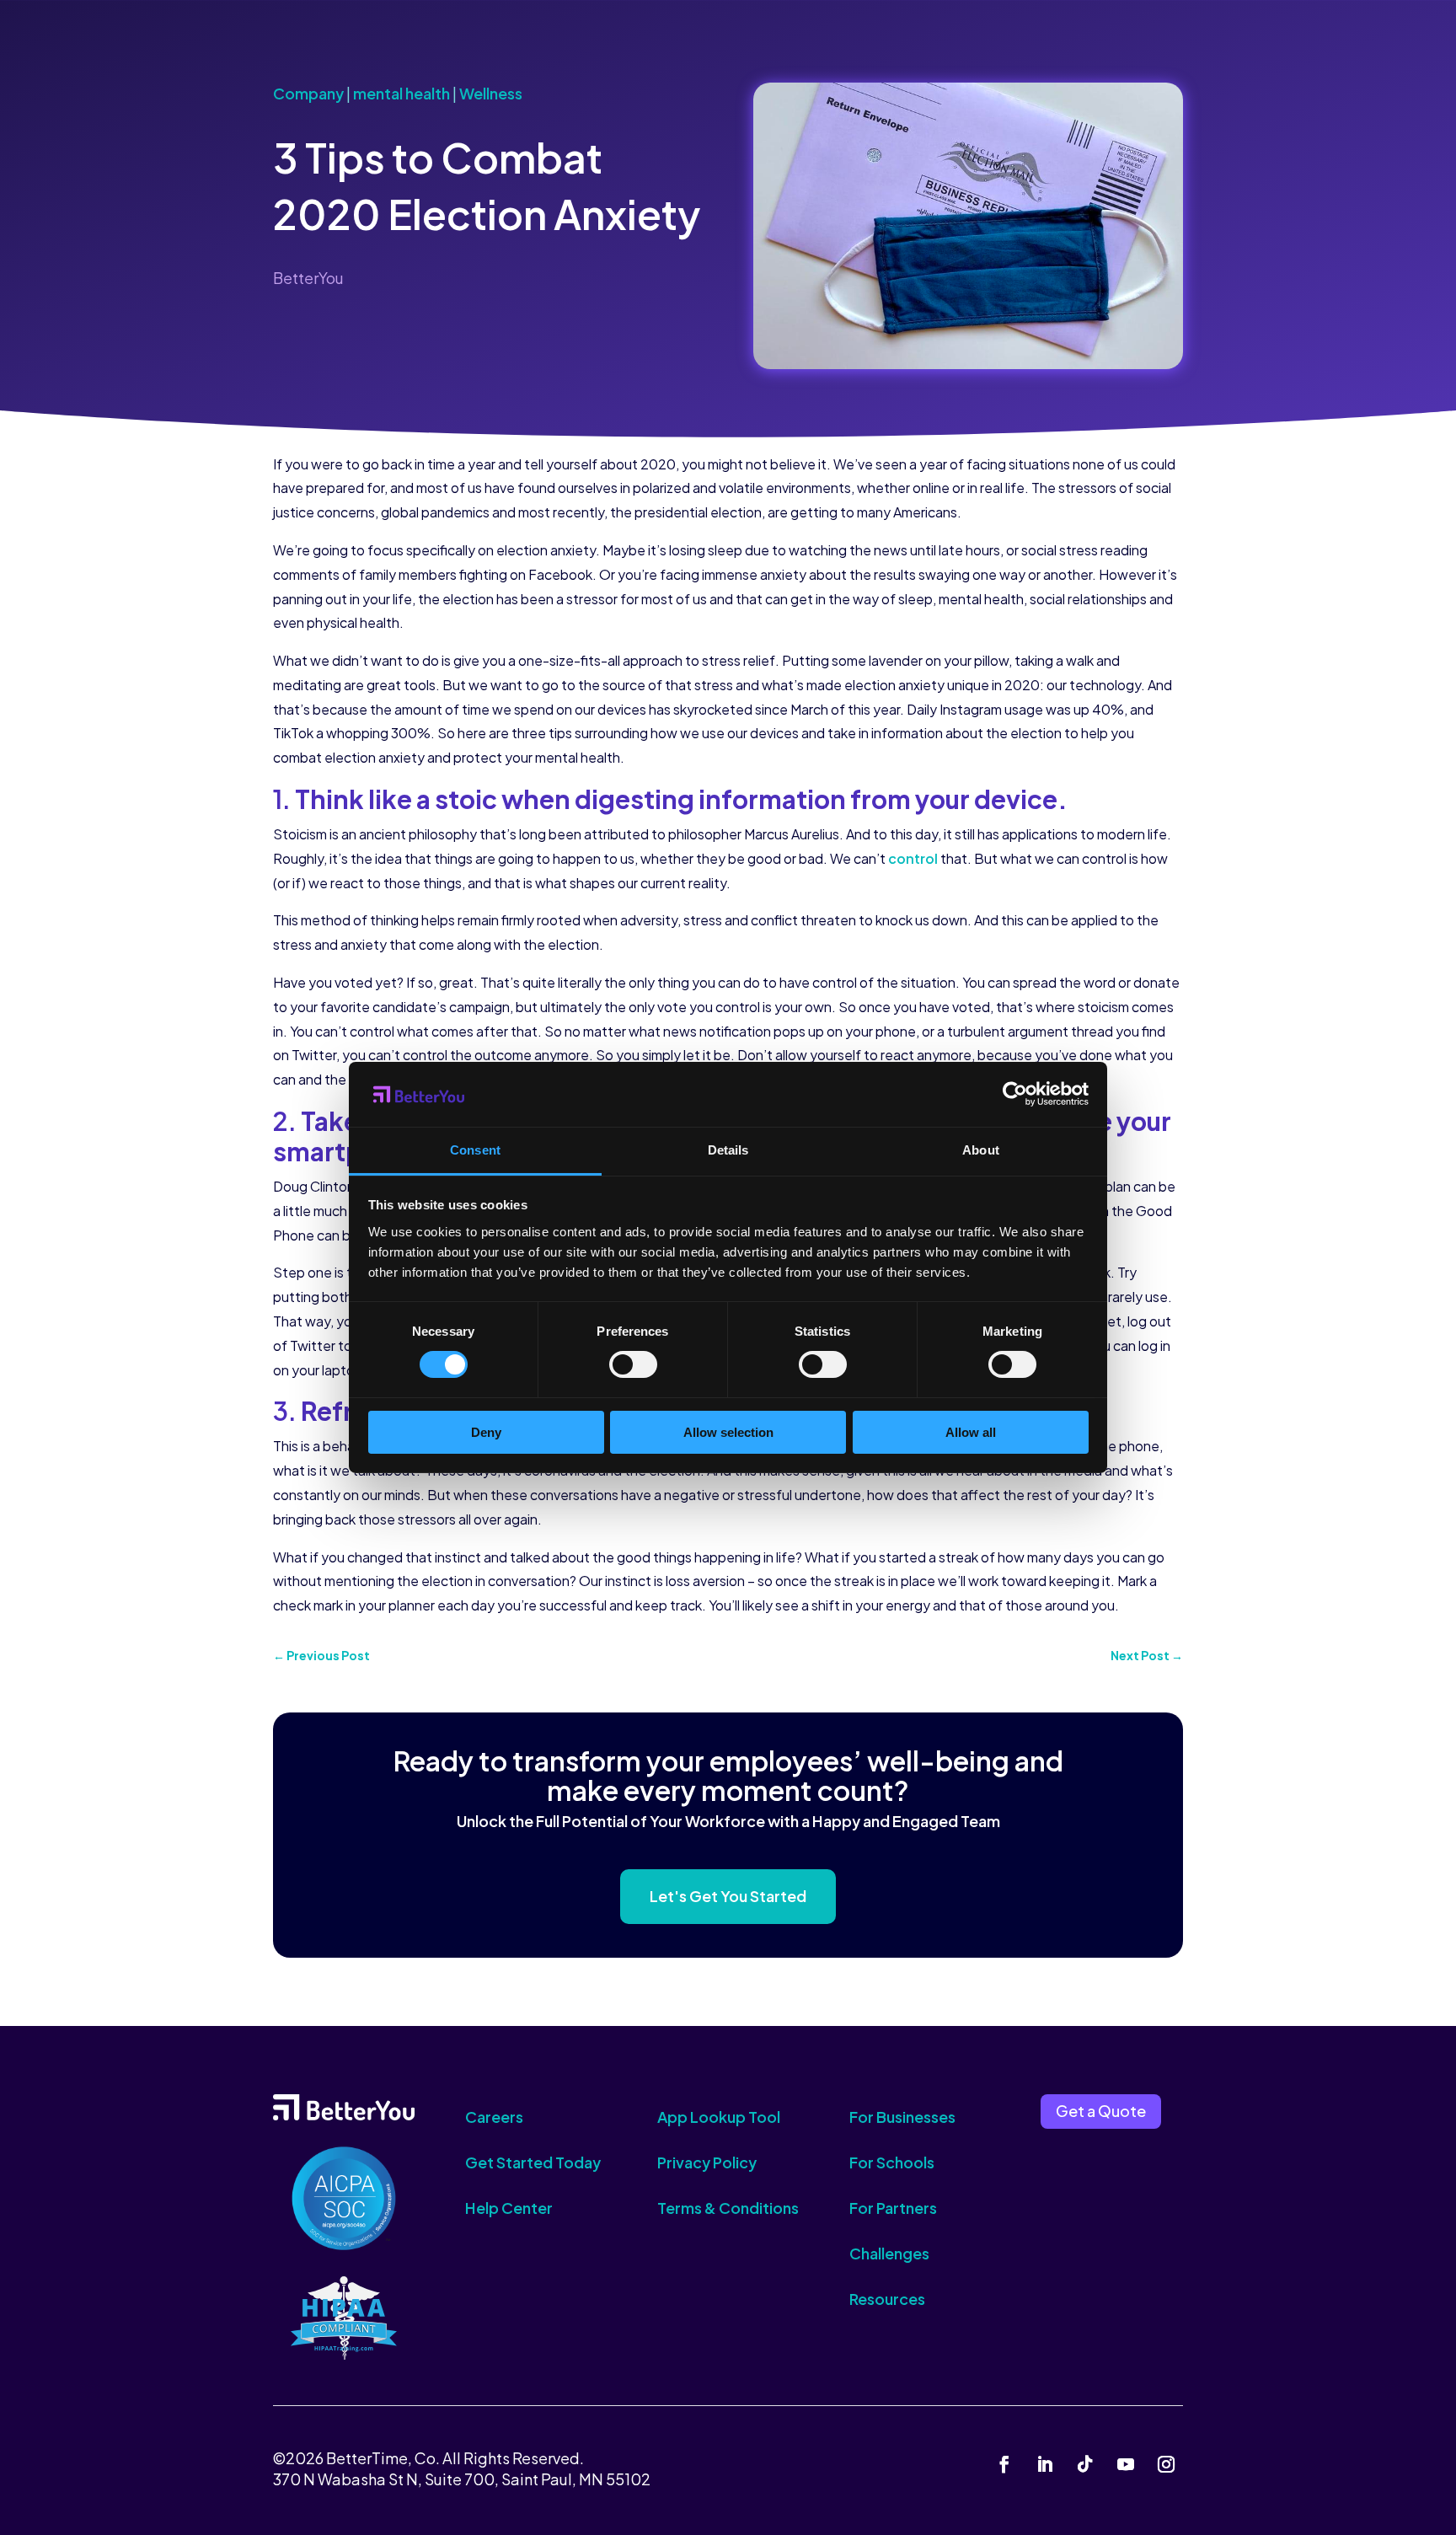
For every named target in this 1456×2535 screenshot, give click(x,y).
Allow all (971, 1432)
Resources (887, 2299)
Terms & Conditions (728, 2208)
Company (308, 93)
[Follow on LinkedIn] (1045, 2464)
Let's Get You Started (728, 1896)
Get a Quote (1101, 2111)
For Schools (892, 2162)
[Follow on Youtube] (1126, 2464)
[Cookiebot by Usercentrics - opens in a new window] (1015, 1094)
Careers (494, 2117)
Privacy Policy (707, 2162)
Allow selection (728, 1432)
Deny (486, 1432)
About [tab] (981, 1150)
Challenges (889, 2253)
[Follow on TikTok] (1085, 2464)
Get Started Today (533, 2162)
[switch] (633, 1364)
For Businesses (902, 2117)
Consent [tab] (475, 1150)
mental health (401, 93)
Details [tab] (728, 1150)
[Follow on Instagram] (1166, 2464)
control (913, 858)
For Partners (893, 2208)
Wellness (491, 93)
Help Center (509, 2208)
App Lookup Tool (719, 2117)
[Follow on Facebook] (1004, 2464)
